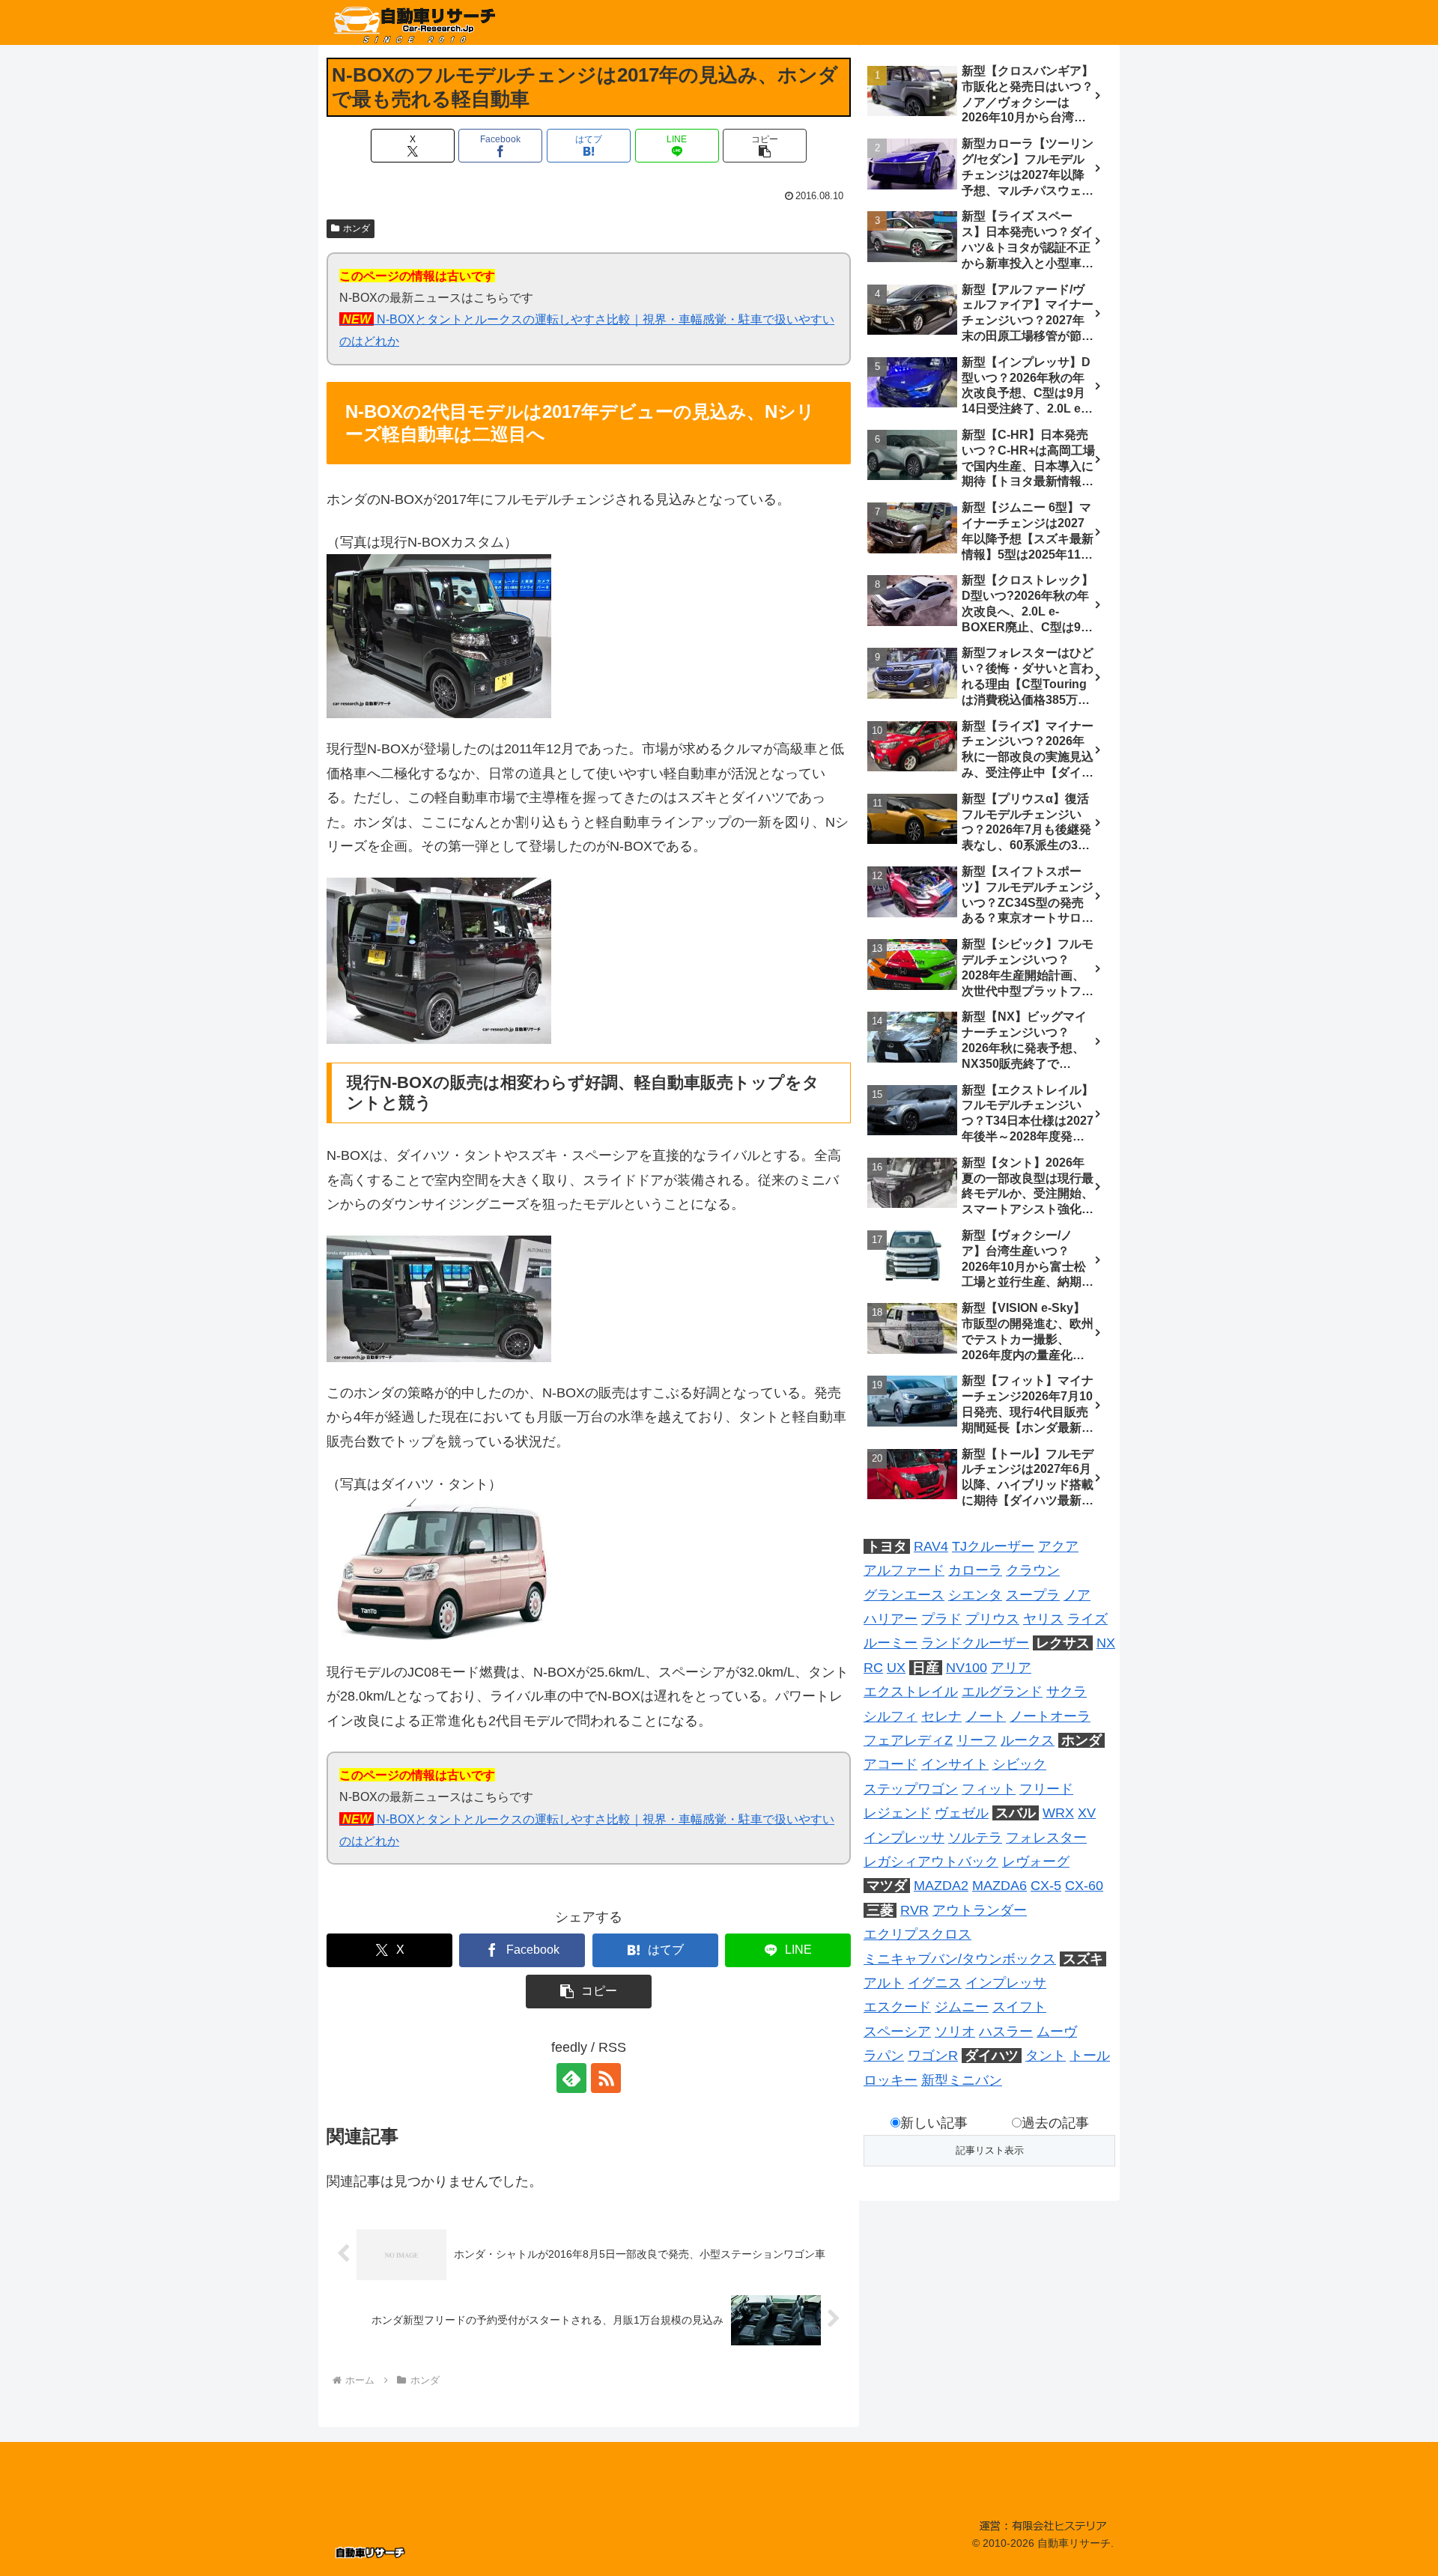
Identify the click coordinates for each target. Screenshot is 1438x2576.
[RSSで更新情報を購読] (606, 2078)
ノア (1077, 1595)
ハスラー (1006, 2032)
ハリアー (891, 1619)
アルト (884, 1983)
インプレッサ (904, 1838)
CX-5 (1046, 1886)
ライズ (1087, 1619)
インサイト (955, 1764)
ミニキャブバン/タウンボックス (960, 1959)
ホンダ (357, 228)
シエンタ (975, 1595)
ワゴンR (933, 2056)
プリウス (992, 1619)
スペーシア (897, 2032)
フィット (989, 1789)
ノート (986, 1716)
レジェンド (897, 1813)
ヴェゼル (962, 1813)
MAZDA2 (941, 1886)
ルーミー (891, 1643)
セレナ (941, 1716)
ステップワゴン (911, 1789)
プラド (941, 1619)
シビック (1019, 1764)
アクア (1058, 1546)
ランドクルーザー (975, 1643)
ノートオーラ (1050, 1716)
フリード (1046, 1789)
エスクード (897, 2007)
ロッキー (891, 2080)
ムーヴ (1057, 2032)
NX (1106, 1643)
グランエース (904, 1595)
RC (873, 1668)
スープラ (1033, 1595)
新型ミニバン (962, 2080)
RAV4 (931, 1546)
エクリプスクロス (917, 1934)
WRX (1058, 1813)
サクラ (1067, 1692)
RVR (914, 1910)
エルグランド (1002, 1692)
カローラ (975, 1570)
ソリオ (955, 2032)
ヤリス (1043, 1619)
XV (1087, 1813)
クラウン (1033, 1570)
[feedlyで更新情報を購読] (571, 2078)
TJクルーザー (993, 1546)
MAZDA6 (999, 1886)
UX (896, 1668)
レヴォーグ (1036, 1862)
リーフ (977, 1740)
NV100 (967, 1668)
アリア (1011, 1668)
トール (1090, 2056)
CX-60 (1084, 1886)
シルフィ (891, 1716)
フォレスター (1046, 1838)
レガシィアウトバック (931, 1862)
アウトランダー (980, 1910)
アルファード (904, 1570)
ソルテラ (975, 1838)
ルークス (1028, 1740)
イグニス (935, 1983)
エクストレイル (911, 1692)
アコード (891, 1764)
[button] (765, 146)
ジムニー (962, 2007)
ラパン (884, 2056)
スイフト (1019, 2007)
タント (1046, 2056)
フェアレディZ (908, 1740)
